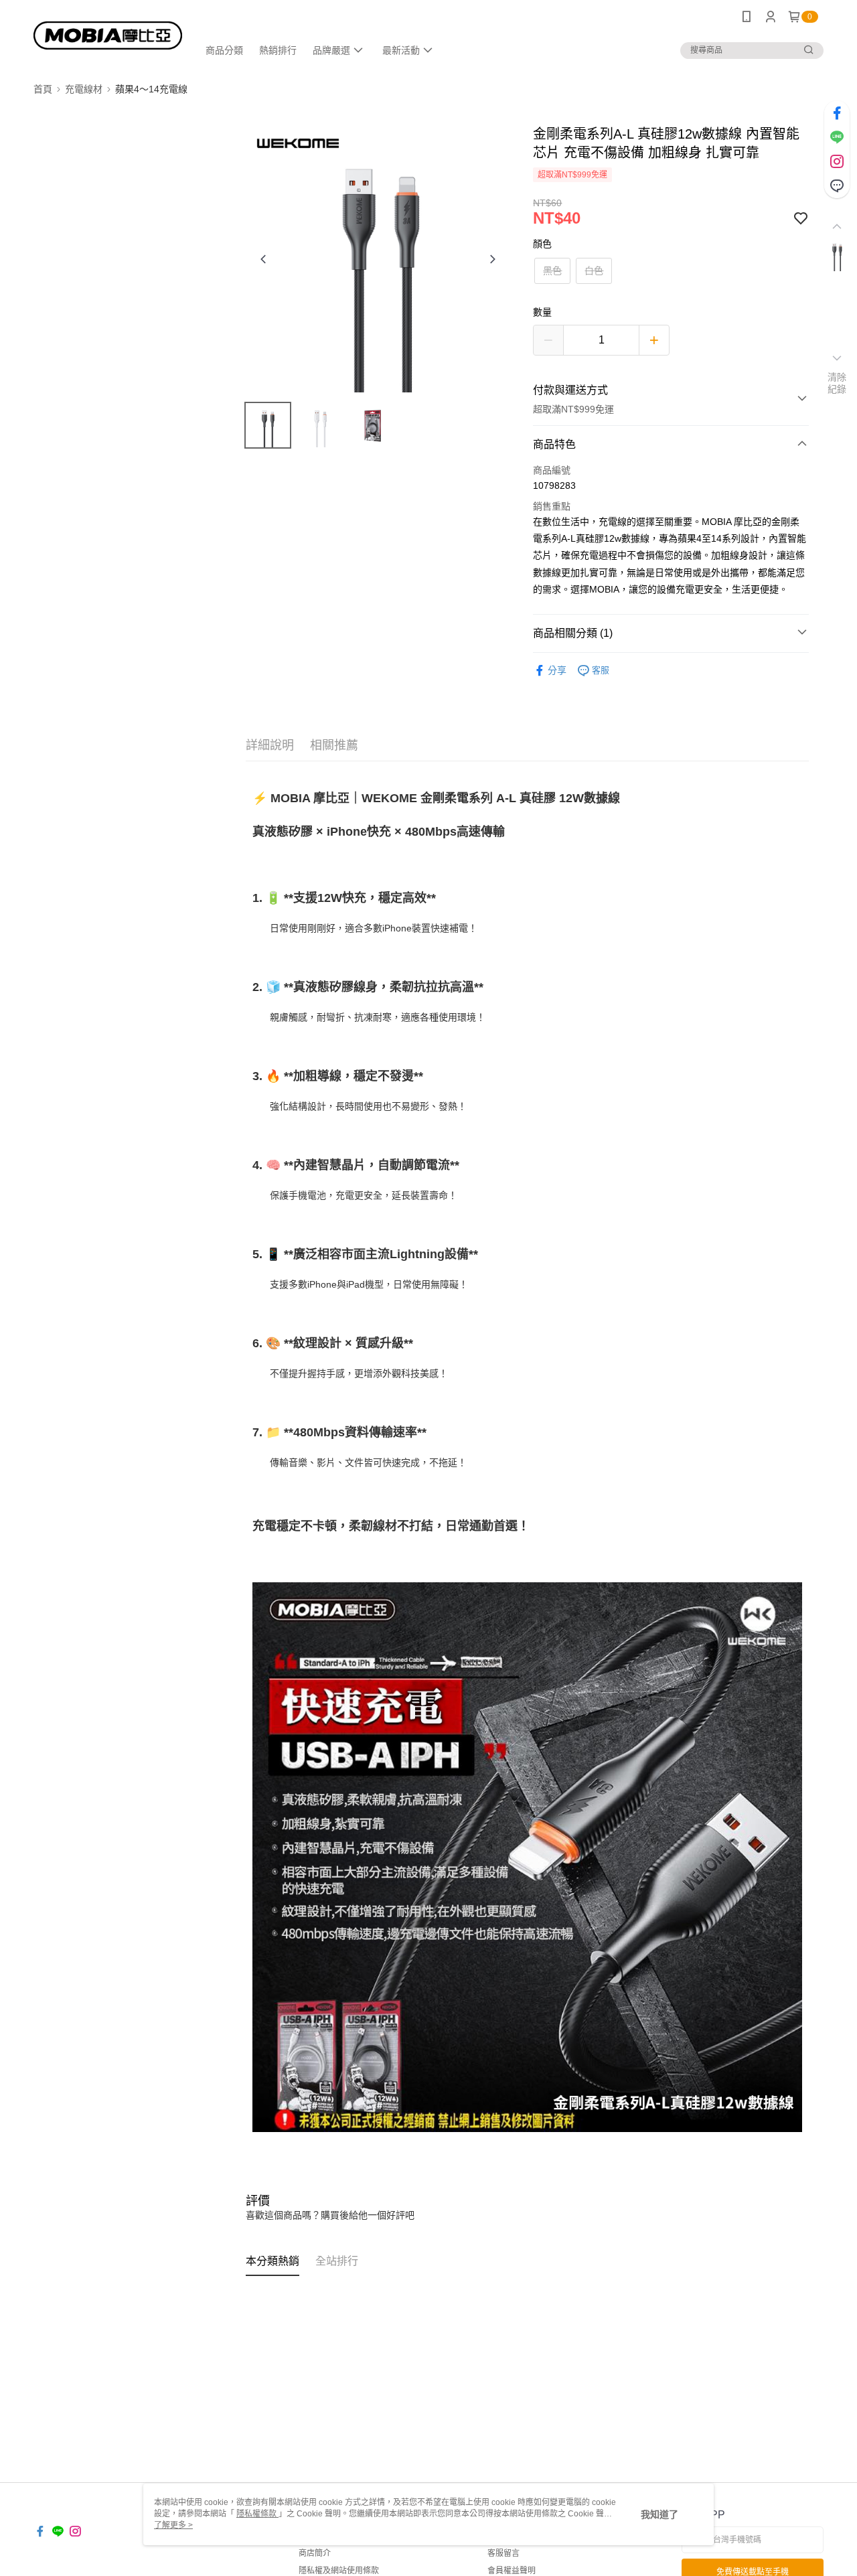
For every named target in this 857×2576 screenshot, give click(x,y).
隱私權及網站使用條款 (339, 2571)
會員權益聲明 (512, 2571)
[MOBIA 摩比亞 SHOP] (108, 35)
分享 (557, 670)
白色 (594, 271)
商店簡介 (315, 2553)
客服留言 (503, 2553)
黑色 (552, 271)
